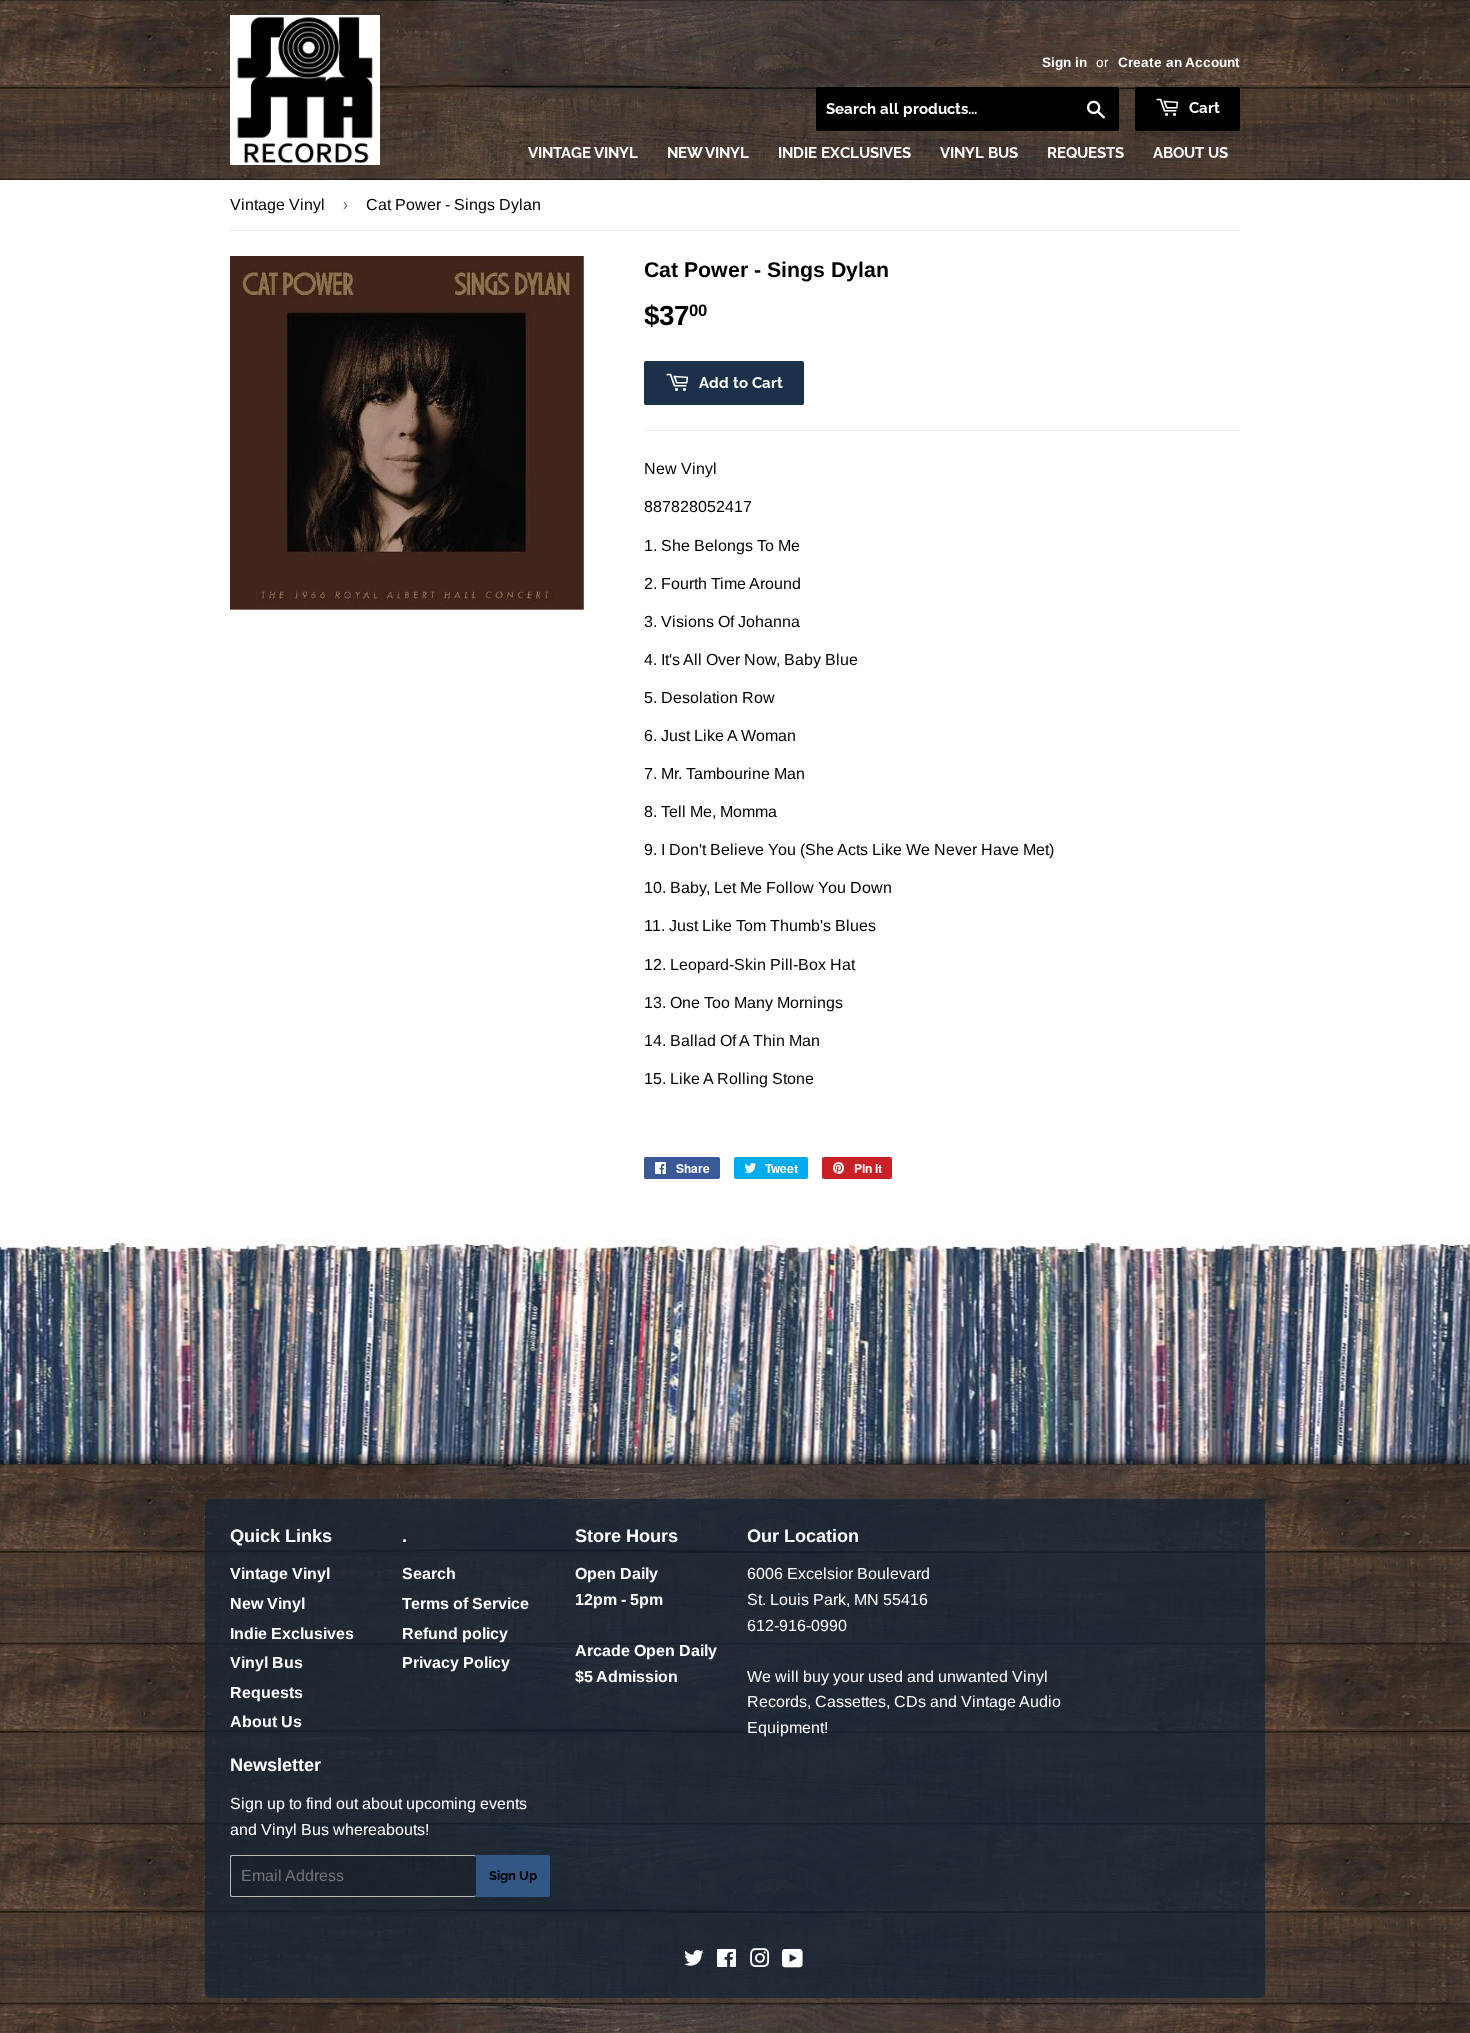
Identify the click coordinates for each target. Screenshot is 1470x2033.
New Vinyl (708, 153)
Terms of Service (465, 1603)
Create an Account (1179, 62)
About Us (1190, 153)
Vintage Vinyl (583, 153)
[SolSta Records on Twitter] (694, 1960)
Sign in (1064, 62)
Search (429, 1573)
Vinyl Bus (979, 153)
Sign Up (513, 1875)
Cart (1202, 108)
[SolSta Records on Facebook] (726, 1960)
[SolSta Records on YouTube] (792, 1960)
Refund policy (455, 1633)
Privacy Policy (456, 1662)
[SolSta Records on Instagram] (760, 1960)
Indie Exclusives (844, 153)
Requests (1085, 153)
